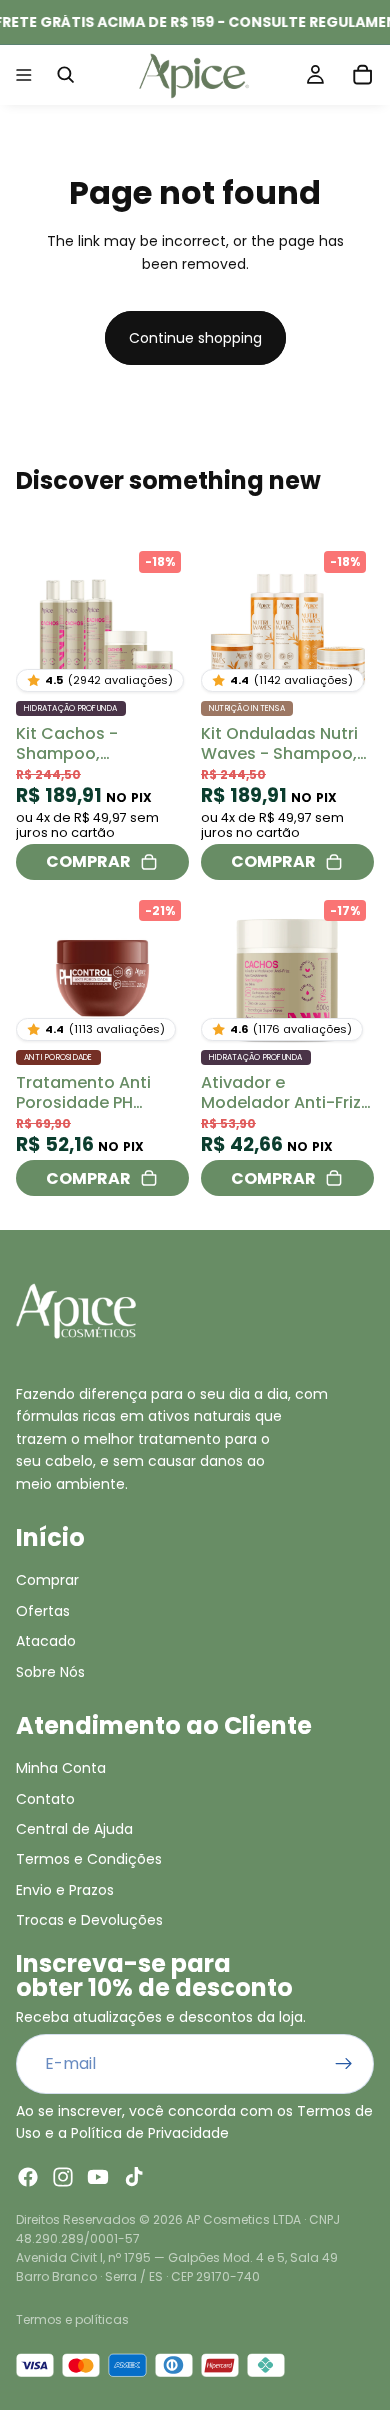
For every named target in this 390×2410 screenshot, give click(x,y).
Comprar (47, 1580)
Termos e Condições (89, 1859)
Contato (45, 1799)
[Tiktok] (134, 2177)
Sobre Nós (50, 1671)
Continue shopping (195, 338)
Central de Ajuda (74, 1829)
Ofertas (43, 1611)
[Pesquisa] (66, 75)
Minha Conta (61, 1768)
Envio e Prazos (65, 1890)
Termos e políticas (72, 2319)
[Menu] (24, 75)
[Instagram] (63, 2177)
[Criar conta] (344, 2064)
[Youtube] (98, 2177)
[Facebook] (28, 2177)
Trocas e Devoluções (89, 1920)
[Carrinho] (363, 75)
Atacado (46, 1641)
